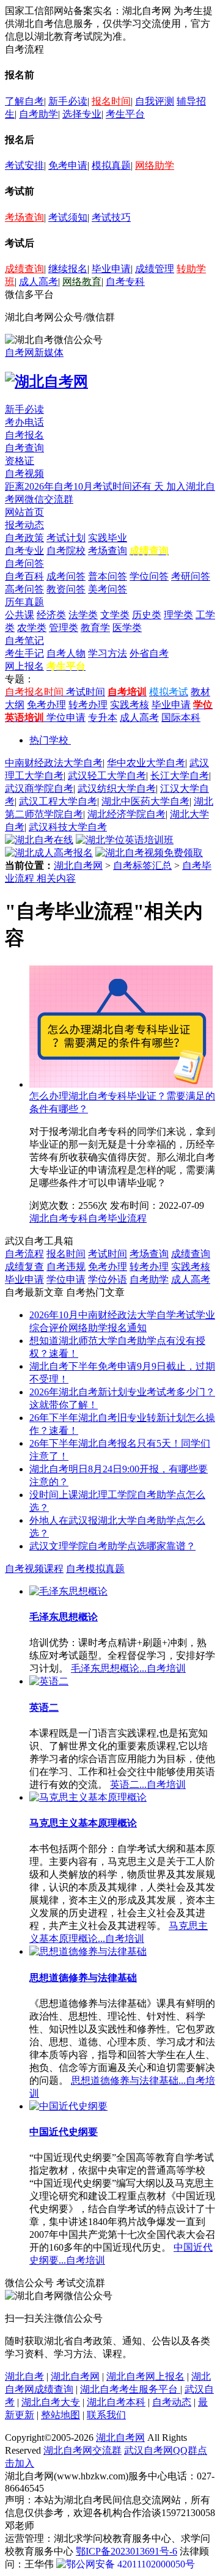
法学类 (83, 615)
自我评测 (155, 101)
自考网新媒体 (34, 352)
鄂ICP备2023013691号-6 (127, 2551)
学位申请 (66, 718)
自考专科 (125, 282)
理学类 (178, 615)
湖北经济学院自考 (127, 814)
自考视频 (24, 474)
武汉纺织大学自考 (117, 788)
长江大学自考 (180, 776)
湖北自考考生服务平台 (130, 2389)
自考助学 (38, 114)
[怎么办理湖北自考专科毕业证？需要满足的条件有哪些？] (121, 1084)
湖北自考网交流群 (82, 2450)
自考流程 (24, 1254)
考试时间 (86, 692)
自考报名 (24, 435)
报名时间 (111, 101)
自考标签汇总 (142, 865)
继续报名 (68, 269)
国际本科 (181, 718)
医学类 (127, 628)
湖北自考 (24, 2376)
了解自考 (24, 101)
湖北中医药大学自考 (145, 801)
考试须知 (68, 217)
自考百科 (24, 576)
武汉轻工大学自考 (107, 776)
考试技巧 (111, 217)
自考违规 (66, 1267)
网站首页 (24, 512)
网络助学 (155, 165)
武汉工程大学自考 (58, 801)
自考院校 (66, 551)
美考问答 (108, 589)
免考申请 (68, 165)
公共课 (20, 615)
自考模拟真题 (95, 1569)
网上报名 (24, 666)
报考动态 (24, 525)
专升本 (103, 718)
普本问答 (108, 576)
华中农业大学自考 (146, 763)
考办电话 (24, 422)
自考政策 (24, 538)
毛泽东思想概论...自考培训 (128, 1668)
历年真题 (24, 602)
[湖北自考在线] (39, 840)
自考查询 (24, 448)
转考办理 (88, 705)
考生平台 (125, 114)
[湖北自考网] (46, 382)
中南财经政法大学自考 (54, 763)
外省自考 (149, 653)
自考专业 (24, 551)
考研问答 (191, 576)
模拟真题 (111, 165)
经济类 (51, 615)
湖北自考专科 (59, 1218)
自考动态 (172, 2402)
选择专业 (82, 114)
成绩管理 (155, 269)
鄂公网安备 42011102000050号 (130, 2564)
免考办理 (46, 705)
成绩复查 (24, 1267)
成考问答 (66, 576)
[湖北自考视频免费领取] (149, 853)
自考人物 (66, 653)
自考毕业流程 (117, 1218)
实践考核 (130, 705)
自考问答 (24, 563)
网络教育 (82, 282)
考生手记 (24, 653)
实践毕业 (108, 538)
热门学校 (49, 740)
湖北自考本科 (116, 2402)
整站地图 (61, 2415)
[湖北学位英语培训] (125, 840)
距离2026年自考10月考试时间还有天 (86, 486)
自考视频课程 (34, 1569)
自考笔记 (24, 640)
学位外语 (108, 1279)
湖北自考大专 (51, 2402)
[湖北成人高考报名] (49, 853)
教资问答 (66, 589)
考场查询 (24, 217)
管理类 (64, 628)
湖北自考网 (78, 865)
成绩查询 (24, 269)
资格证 (20, 461)
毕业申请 (111, 269)
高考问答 (24, 589)
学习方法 (108, 653)
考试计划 (66, 538)
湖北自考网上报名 (145, 2376)
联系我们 (106, 2415)
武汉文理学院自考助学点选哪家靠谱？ (112, 1546)
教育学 (95, 628)
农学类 (32, 628)
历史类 (147, 615)
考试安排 (24, 165)
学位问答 (149, 576)
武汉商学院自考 (39, 788)
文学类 (115, 615)
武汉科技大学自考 (68, 827)
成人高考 (38, 282)
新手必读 (68, 101)
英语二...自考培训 (148, 1784)
